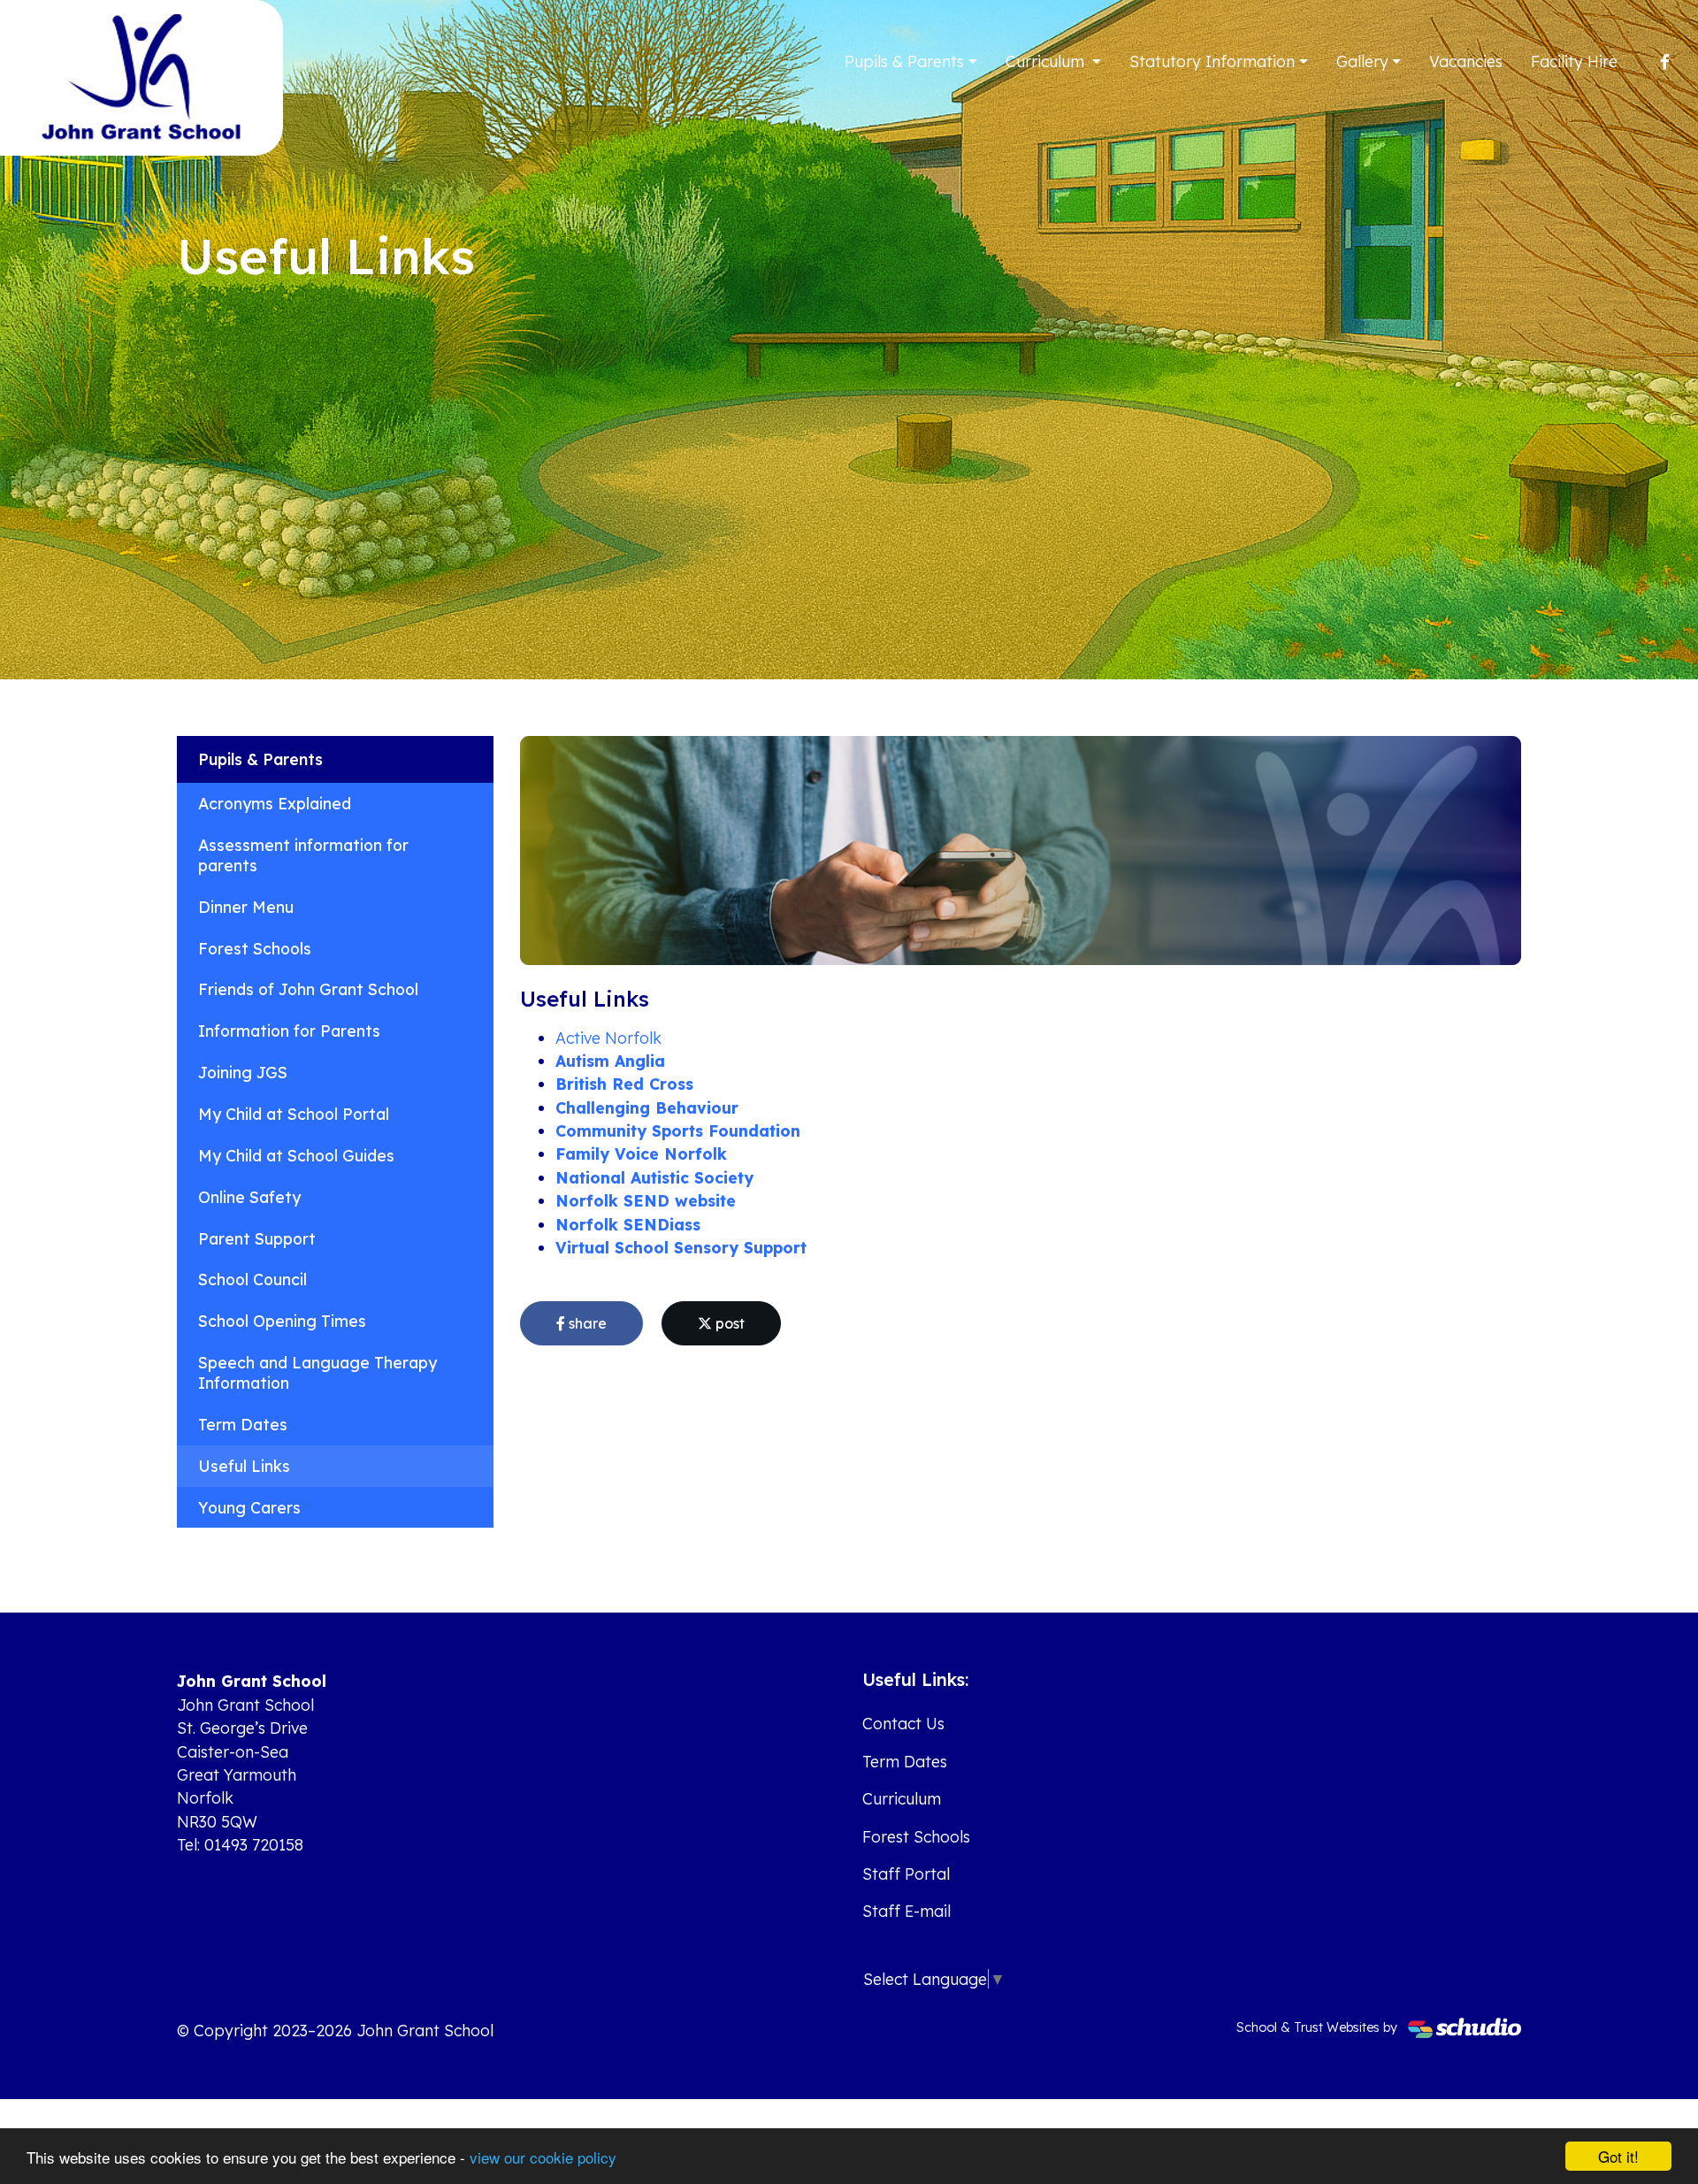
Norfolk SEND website (646, 1200)
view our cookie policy (543, 2157)
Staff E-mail (906, 1911)
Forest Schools (255, 948)
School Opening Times (282, 1321)
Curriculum (1047, 61)
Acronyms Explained (275, 803)
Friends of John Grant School (308, 989)
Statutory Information (1212, 61)
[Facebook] (1665, 61)
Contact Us (903, 1723)
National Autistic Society (654, 1177)
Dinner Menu (246, 907)
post (728, 1323)
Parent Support (257, 1238)
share (586, 1323)
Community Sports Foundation (678, 1130)
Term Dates (243, 1424)
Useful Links (244, 1466)
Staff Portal (906, 1874)
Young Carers (249, 1507)
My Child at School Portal (294, 1114)
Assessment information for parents (303, 855)
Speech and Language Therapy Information (317, 1372)
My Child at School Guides (296, 1155)
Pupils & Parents (904, 61)
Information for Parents (289, 1031)
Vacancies (1466, 61)
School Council (252, 1279)
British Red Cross (624, 1084)
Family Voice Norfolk (641, 1153)
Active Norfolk (608, 1038)
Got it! (1618, 2156)
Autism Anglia (610, 1061)
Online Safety (249, 1197)
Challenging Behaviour (647, 1107)
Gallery (1362, 61)
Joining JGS (243, 1072)
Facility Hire (1574, 61)
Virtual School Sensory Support (681, 1247)
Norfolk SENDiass (628, 1224)
